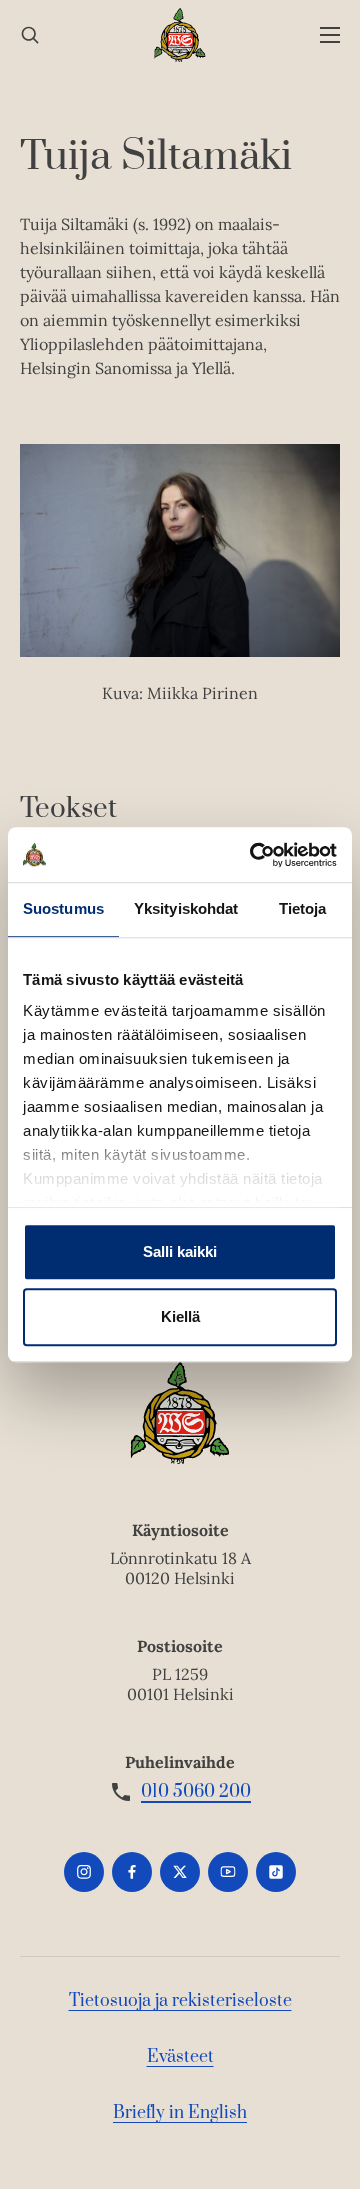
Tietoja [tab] (303, 908)
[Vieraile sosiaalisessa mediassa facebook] (132, 1872)
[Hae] (30, 35)
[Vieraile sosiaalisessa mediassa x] (180, 1872)
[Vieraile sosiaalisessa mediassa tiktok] (276, 1872)
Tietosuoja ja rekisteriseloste (180, 2001)
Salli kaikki (180, 1251)
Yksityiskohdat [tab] (186, 908)
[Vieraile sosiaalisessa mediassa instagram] (84, 1872)
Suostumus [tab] (63, 908)
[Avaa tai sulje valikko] (330, 35)
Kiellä (180, 1316)
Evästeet (180, 2057)
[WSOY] (180, 35)
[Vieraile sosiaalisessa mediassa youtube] (228, 1872)
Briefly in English (180, 2113)
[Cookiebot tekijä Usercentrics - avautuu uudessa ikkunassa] (254, 855)
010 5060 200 (196, 1792)
